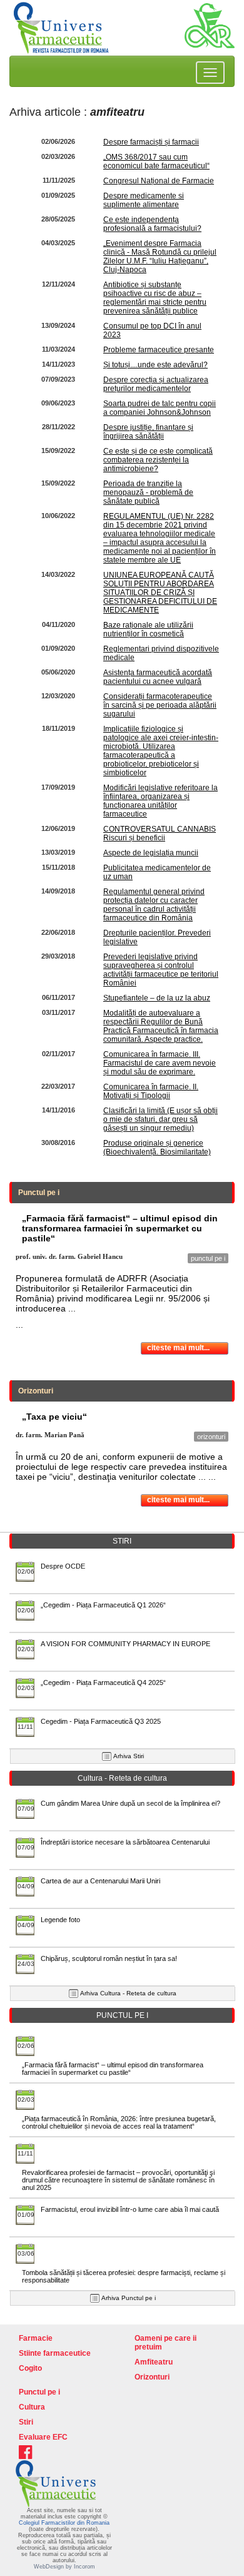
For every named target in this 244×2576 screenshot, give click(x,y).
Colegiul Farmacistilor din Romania (64, 2523)
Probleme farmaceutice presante (159, 350)
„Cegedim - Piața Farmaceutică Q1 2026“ (103, 1605)
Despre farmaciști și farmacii (151, 142)
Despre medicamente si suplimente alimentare (144, 200)
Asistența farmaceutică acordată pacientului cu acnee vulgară (158, 677)
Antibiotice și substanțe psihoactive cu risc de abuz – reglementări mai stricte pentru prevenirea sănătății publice (155, 298)
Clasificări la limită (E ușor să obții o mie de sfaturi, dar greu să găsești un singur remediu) (160, 1119)
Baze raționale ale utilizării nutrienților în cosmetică (148, 629)
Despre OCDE (63, 1566)
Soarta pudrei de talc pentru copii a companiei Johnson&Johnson (160, 408)
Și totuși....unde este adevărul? (155, 365)
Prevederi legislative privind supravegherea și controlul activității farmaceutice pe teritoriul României (161, 970)
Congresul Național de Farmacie (159, 181)
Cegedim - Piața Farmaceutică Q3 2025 (101, 1721)
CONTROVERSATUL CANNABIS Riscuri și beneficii (160, 833)
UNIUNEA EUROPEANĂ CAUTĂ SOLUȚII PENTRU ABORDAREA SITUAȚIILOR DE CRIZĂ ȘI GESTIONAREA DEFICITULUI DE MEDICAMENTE (160, 593)
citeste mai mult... (178, 1348)
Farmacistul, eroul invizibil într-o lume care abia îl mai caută (130, 2209)
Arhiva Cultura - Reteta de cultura (128, 1993)
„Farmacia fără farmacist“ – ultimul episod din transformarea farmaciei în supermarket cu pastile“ (113, 2069)
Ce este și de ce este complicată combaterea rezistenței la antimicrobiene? (158, 460)
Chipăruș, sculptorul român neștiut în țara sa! (109, 1958)
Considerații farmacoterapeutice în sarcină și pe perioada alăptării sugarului (160, 705)
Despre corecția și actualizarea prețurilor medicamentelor (156, 384)
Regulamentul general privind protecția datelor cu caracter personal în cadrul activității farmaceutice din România (154, 905)
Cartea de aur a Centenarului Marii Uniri (100, 1881)
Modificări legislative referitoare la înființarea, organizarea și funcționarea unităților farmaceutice (160, 801)
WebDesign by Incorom (64, 2567)
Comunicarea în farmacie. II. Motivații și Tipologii (151, 1091)
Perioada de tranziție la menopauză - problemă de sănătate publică (148, 492)
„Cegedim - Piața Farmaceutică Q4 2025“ (103, 1683)
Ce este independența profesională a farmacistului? (152, 224)
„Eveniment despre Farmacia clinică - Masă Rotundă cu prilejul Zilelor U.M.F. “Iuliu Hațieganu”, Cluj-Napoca (160, 257)
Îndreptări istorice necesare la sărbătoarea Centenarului (125, 1842)
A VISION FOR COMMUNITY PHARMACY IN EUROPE (125, 1644)
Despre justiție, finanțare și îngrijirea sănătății (148, 432)
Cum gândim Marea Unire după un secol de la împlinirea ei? (130, 1803)
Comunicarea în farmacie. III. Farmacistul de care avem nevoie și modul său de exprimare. (160, 1063)
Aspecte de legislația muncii (151, 853)
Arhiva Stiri (129, 1756)
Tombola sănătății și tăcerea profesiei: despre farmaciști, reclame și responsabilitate (124, 2276)
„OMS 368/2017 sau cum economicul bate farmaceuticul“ (156, 161)
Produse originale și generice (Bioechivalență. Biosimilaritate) (157, 1148)
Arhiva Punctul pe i (129, 2298)
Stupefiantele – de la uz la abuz (157, 998)
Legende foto (60, 1920)
